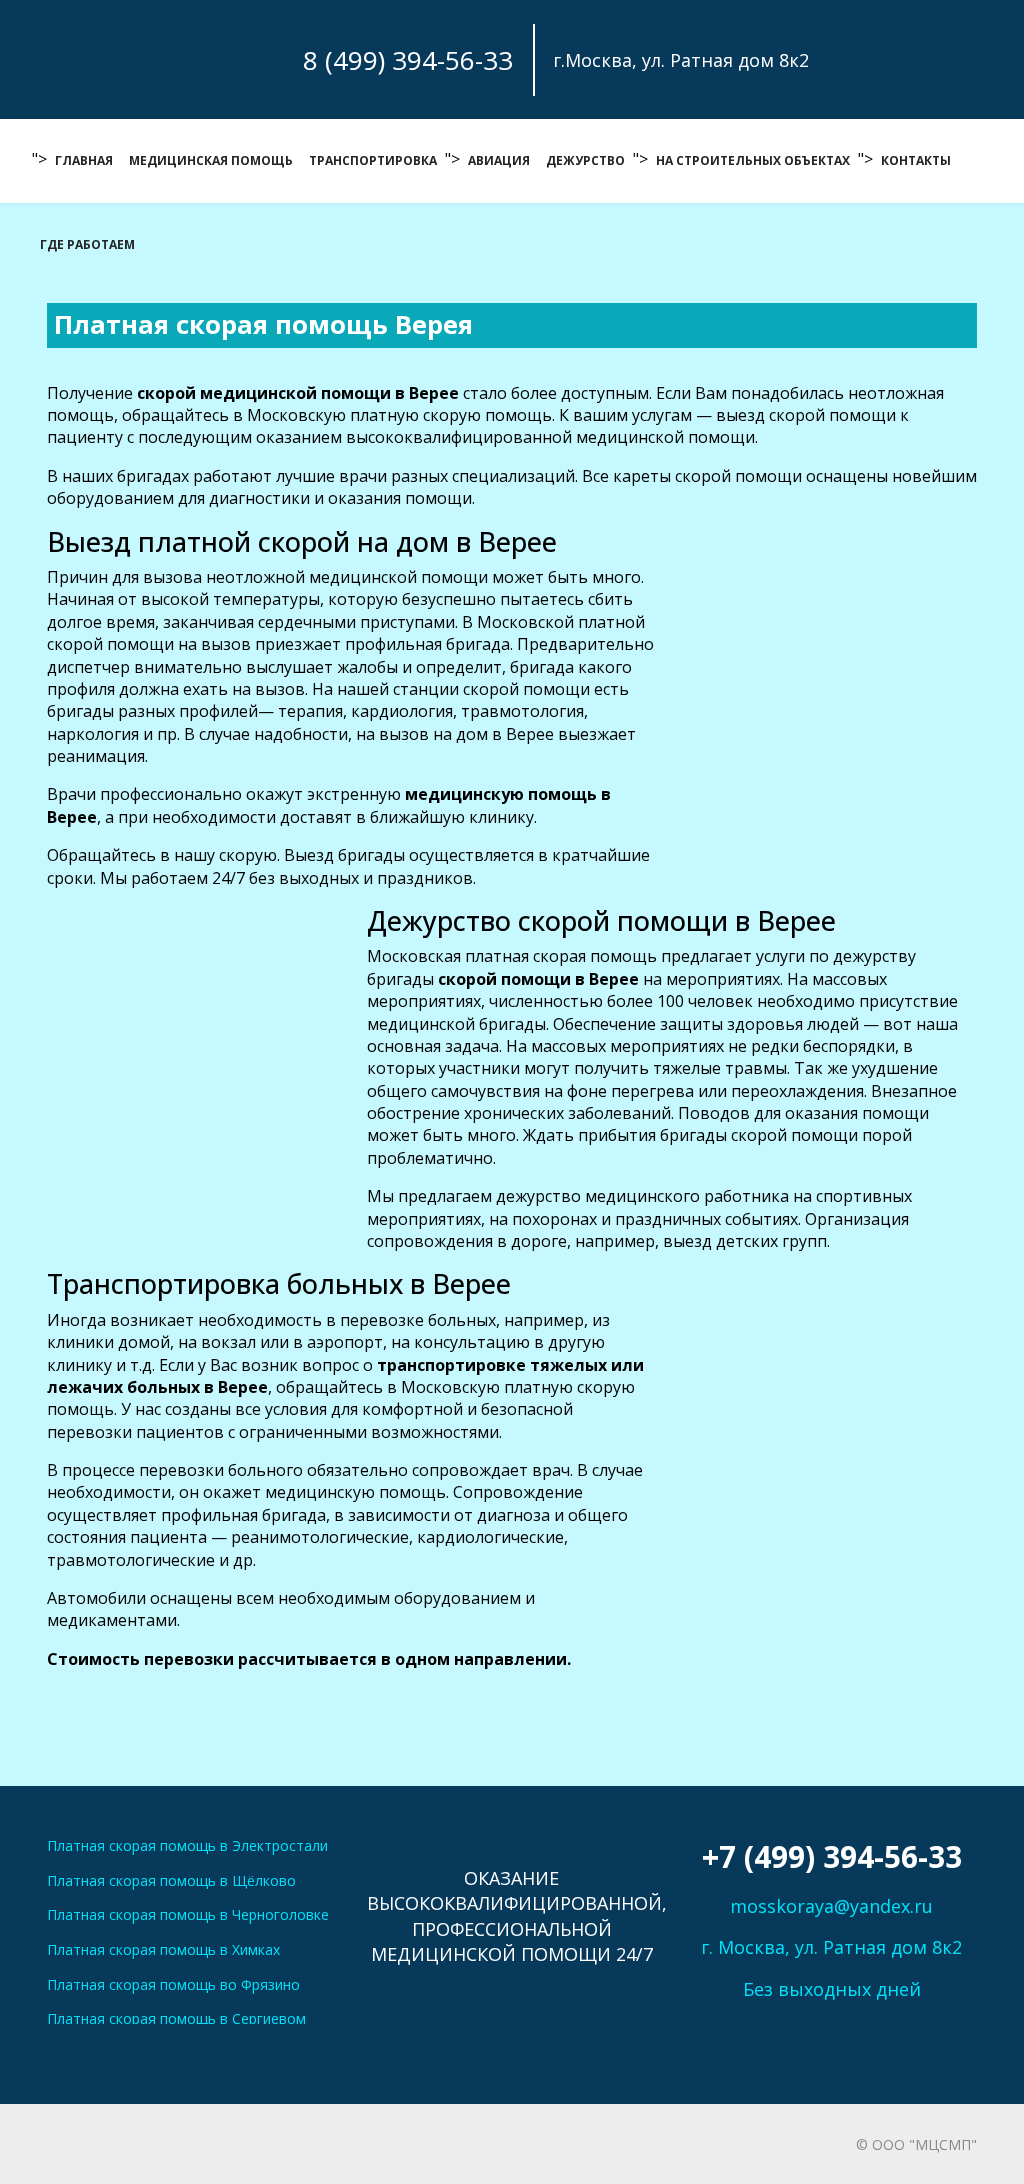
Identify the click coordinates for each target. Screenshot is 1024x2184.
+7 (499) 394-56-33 (832, 1856)
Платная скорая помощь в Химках (163, 1949)
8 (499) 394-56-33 (408, 60)
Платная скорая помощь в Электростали (187, 1845)
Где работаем (87, 244)
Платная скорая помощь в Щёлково (171, 1880)
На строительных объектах (753, 160)
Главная (84, 160)
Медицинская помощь (211, 160)
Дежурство (585, 160)
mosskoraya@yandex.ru (831, 1906)
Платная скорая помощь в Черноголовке (188, 1914)
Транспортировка (373, 160)
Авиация (499, 160)
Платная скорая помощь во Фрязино (173, 1984)
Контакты (916, 160)
